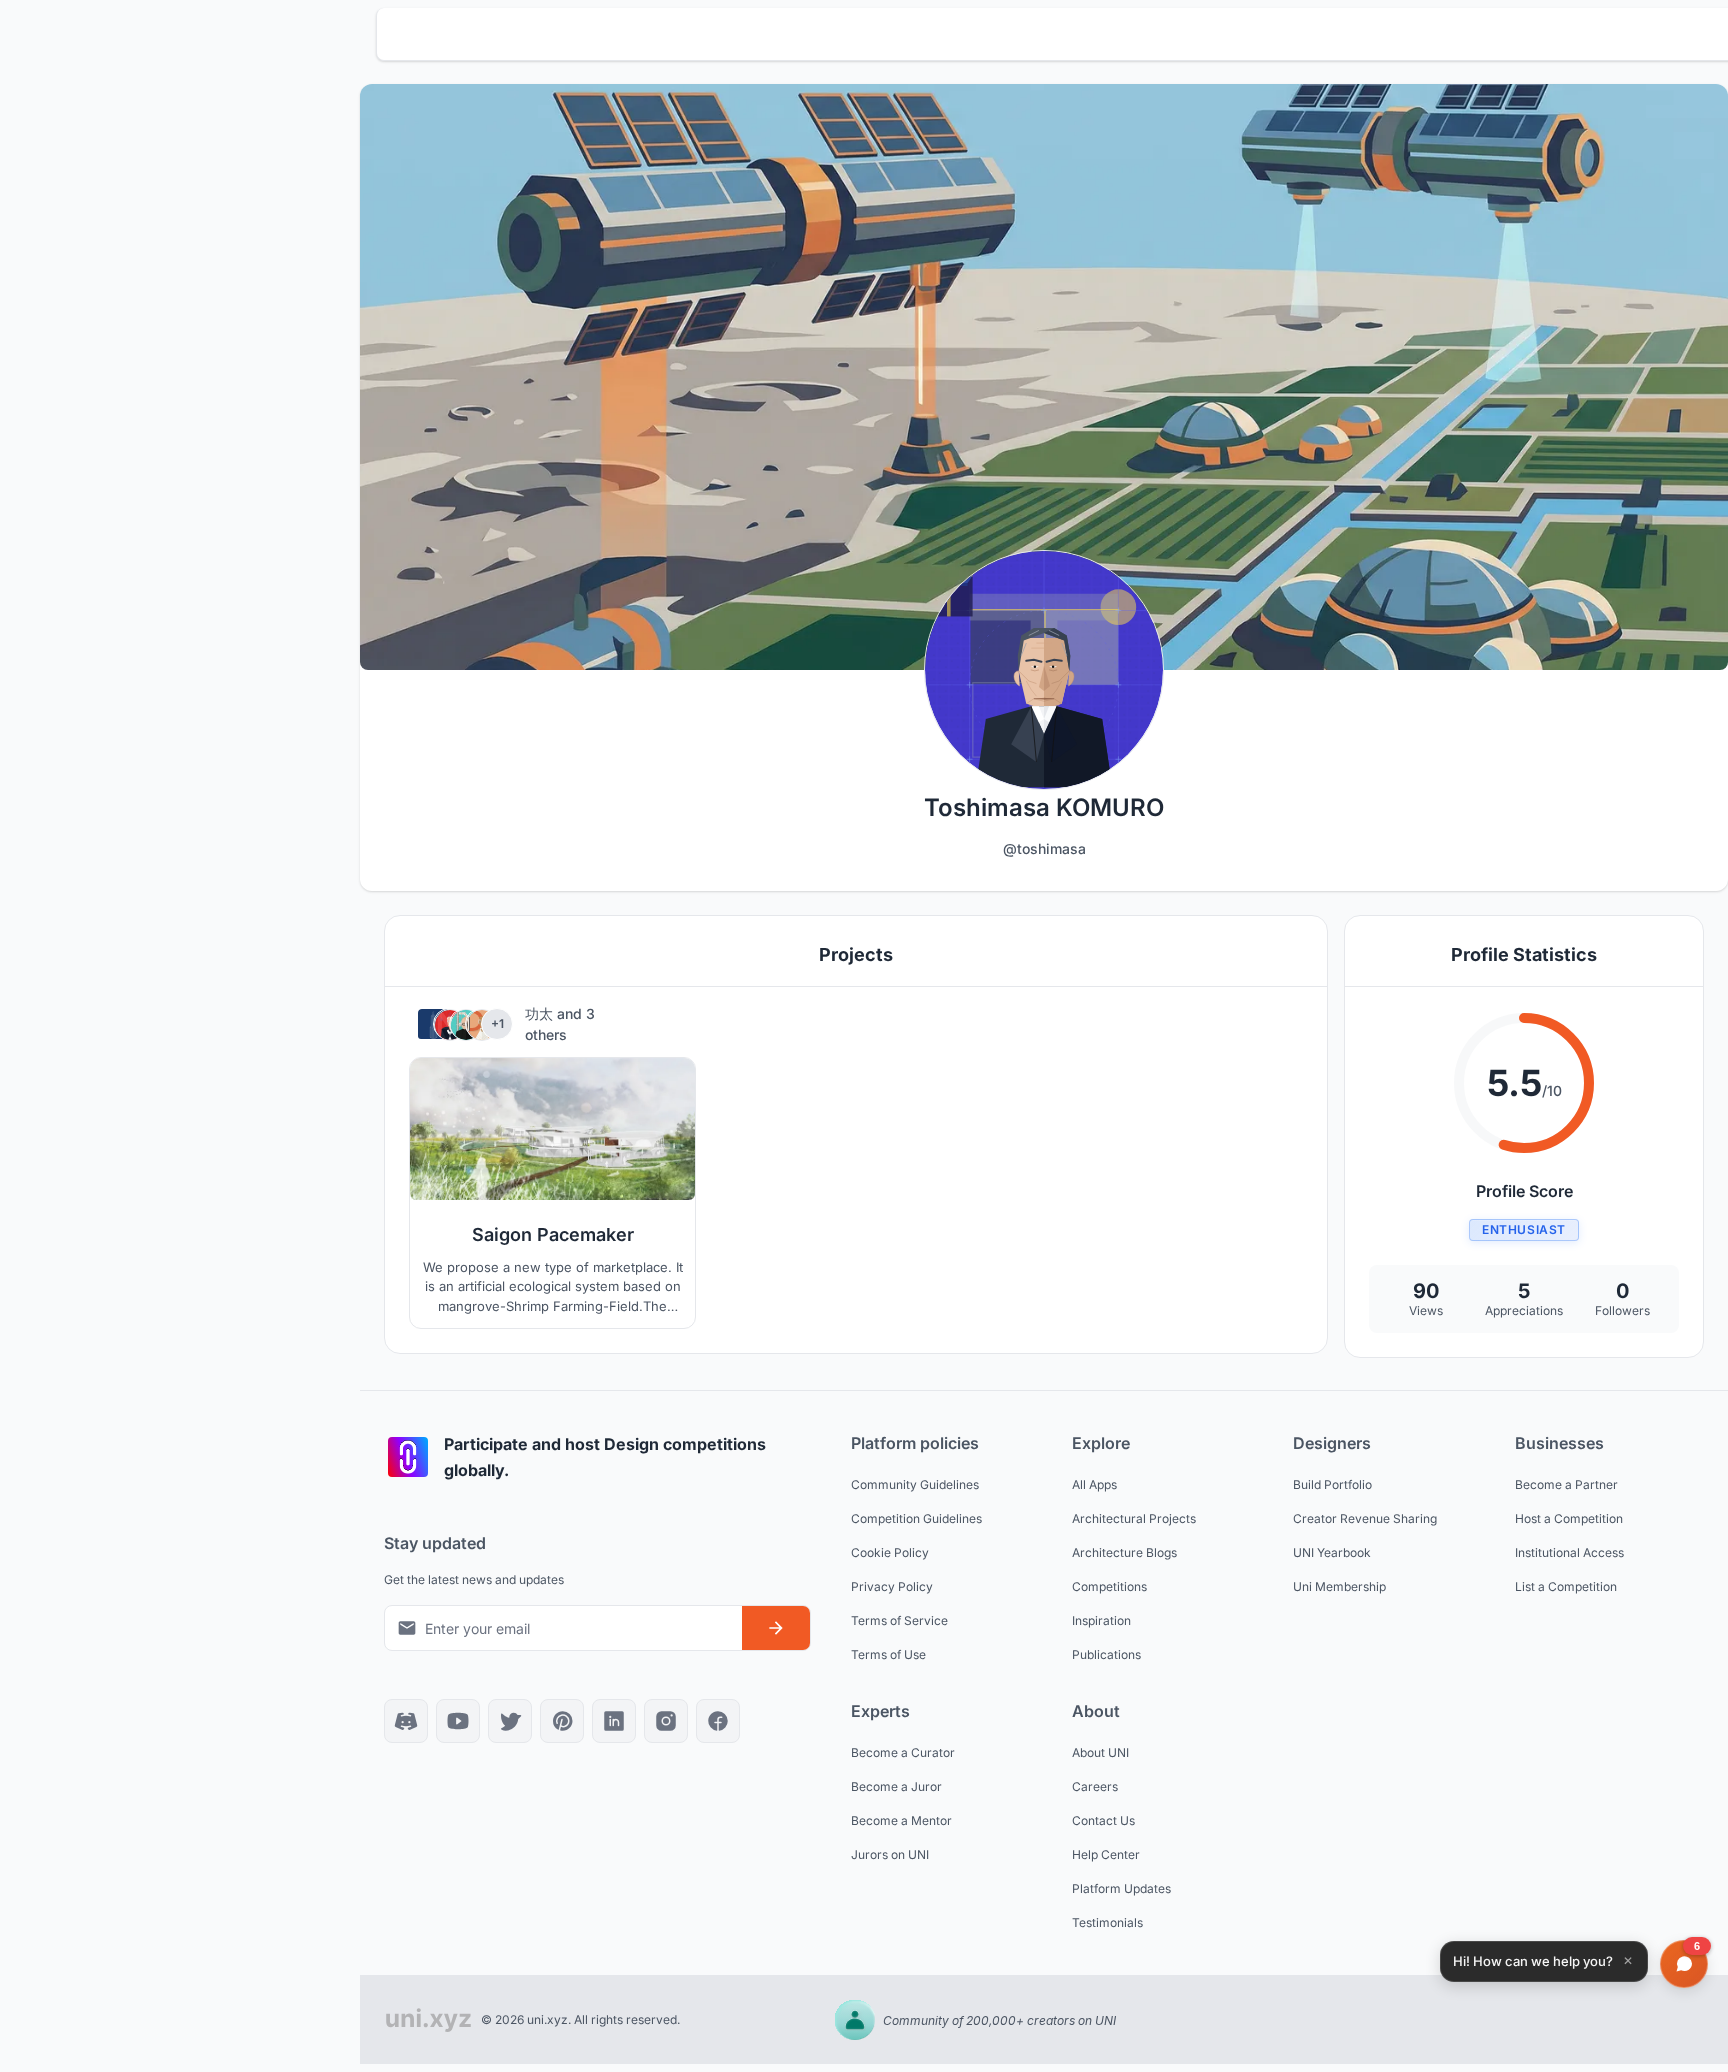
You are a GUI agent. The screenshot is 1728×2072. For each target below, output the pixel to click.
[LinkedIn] (614, 1721)
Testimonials (1107, 1922)
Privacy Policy (892, 1586)
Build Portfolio (1332, 1484)
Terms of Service (899, 1620)
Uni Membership (1339, 1586)
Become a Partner (1566, 1484)
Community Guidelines (915, 1484)
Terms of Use (888, 1654)
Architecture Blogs (1124, 1552)
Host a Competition (1569, 1518)
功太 (541, 1013)
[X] (510, 1721)
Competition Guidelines (916, 1518)
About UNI (1100, 1752)
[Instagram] (666, 1721)
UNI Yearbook (1332, 1552)
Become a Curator (903, 1752)
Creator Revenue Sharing (1365, 1518)
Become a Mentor (901, 1820)
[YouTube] (458, 1721)
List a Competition (1566, 1586)
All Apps (1094, 1484)
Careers (1095, 1786)
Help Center (1106, 1854)
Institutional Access (1569, 1552)
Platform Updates (1121, 1888)
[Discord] (406, 1721)
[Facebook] (718, 1721)
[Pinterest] (562, 1721)
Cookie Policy (890, 1552)
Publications (1106, 1654)
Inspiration (1101, 1620)
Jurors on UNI (890, 1854)
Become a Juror (896, 1786)
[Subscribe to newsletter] (776, 1628)
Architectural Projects (1134, 1518)
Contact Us (1103, 1820)
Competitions (1109, 1586)
